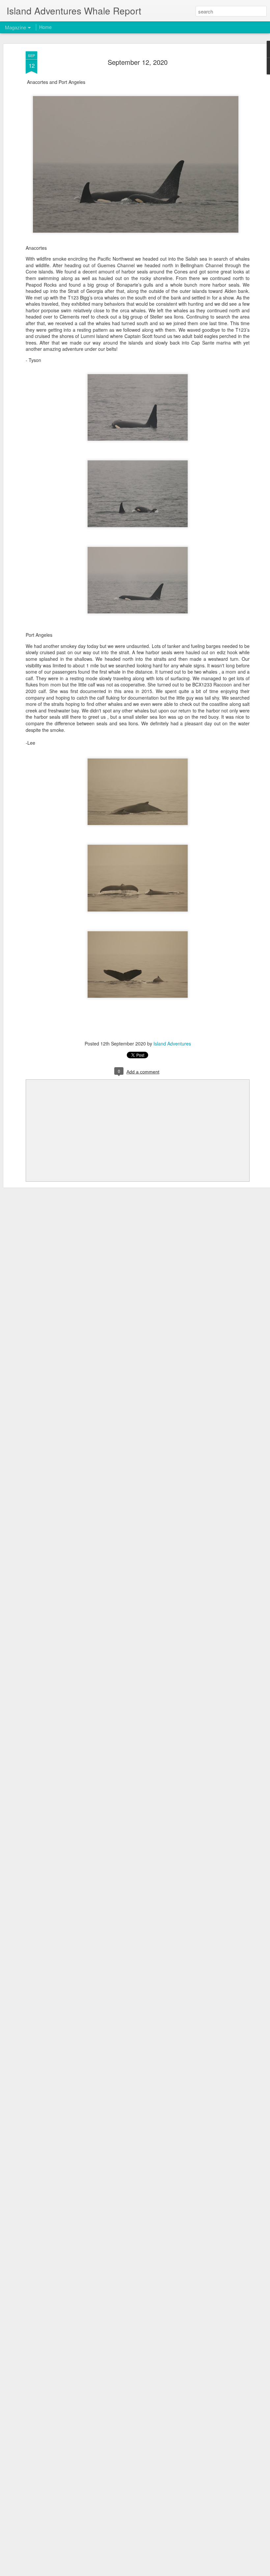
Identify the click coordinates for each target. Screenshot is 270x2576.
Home (45, 27)
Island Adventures (172, 1043)
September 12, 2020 (138, 62)
